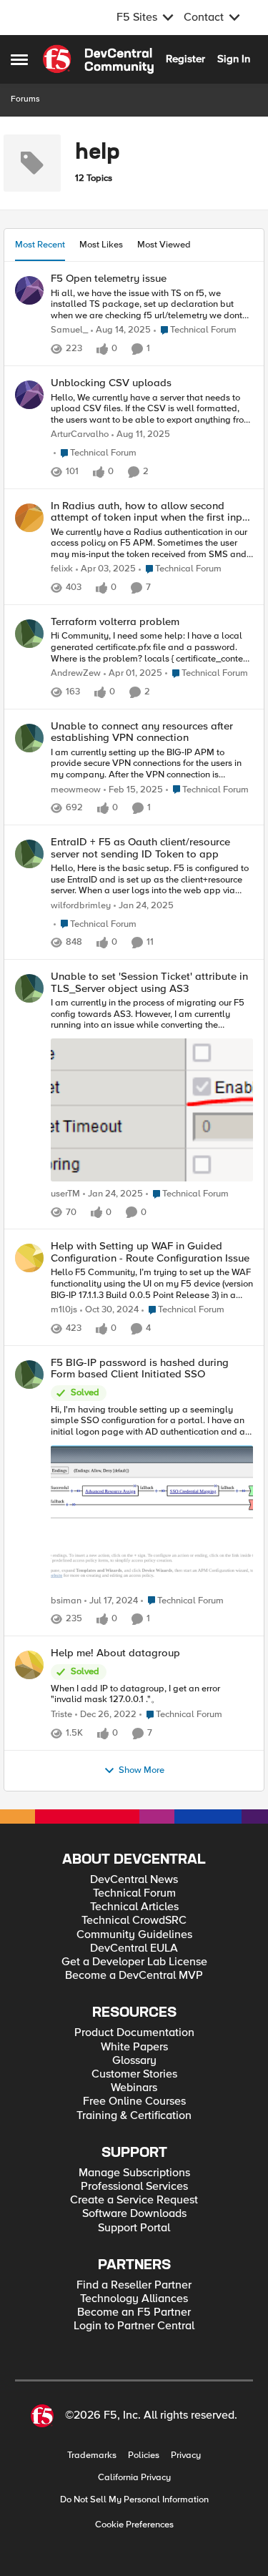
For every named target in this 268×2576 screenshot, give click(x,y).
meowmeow (76, 790)
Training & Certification (134, 2116)
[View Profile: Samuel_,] (29, 290)
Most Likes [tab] (101, 245)
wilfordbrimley (81, 906)
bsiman (66, 1601)
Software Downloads (134, 2214)
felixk (62, 569)
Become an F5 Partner (134, 2312)
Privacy (186, 2455)
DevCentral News (134, 1880)
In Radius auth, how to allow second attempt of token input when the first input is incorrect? (151, 512)
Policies (144, 2455)
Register (185, 59)
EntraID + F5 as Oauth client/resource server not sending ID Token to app (140, 848)
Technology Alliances (134, 2299)
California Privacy (134, 2478)
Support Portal (134, 2228)
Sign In (234, 59)
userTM (65, 1194)
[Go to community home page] (98, 59)
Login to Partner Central (134, 2326)
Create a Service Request (134, 2200)
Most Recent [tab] (40, 245)
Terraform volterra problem (115, 622)
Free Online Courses (134, 2101)
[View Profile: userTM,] (29, 988)
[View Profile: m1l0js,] (29, 1258)
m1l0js (64, 1310)
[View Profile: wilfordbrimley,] (29, 854)
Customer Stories (134, 2074)
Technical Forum (134, 1893)
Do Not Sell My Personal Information (134, 2500)
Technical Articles (134, 1907)
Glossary (134, 2061)
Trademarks (92, 2455)
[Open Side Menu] (19, 59)
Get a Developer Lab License (134, 1962)
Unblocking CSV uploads (111, 383)
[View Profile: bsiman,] (29, 1375)
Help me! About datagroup (115, 1653)
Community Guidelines (134, 1935)
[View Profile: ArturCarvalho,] (29, 395)
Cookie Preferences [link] (134, 2525)
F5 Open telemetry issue (109, 279)
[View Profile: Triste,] (29, 1665)
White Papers (134, 2047)
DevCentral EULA (134, 1948)
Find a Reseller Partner (134, 2285)
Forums (25, 99)
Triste (61, 1715)
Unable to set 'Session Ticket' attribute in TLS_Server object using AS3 (149, 982)
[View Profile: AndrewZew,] (29, 634)
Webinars (134, 2088)
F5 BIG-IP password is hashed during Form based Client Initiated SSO (140, 1368)
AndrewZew (76, 673)
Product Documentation (134, 2033)
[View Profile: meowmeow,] (29, 738)
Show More (142, 1770)
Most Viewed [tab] (164, 245)
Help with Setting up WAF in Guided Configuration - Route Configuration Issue (150, 1252)
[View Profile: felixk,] (29, 518)
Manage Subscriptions (134, 2173)
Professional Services (134, 2187)
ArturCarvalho (80, 434)
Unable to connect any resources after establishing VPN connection (142, 732)
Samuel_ (69, 330)
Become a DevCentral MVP (134, 1976)
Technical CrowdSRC (134, 1921)
